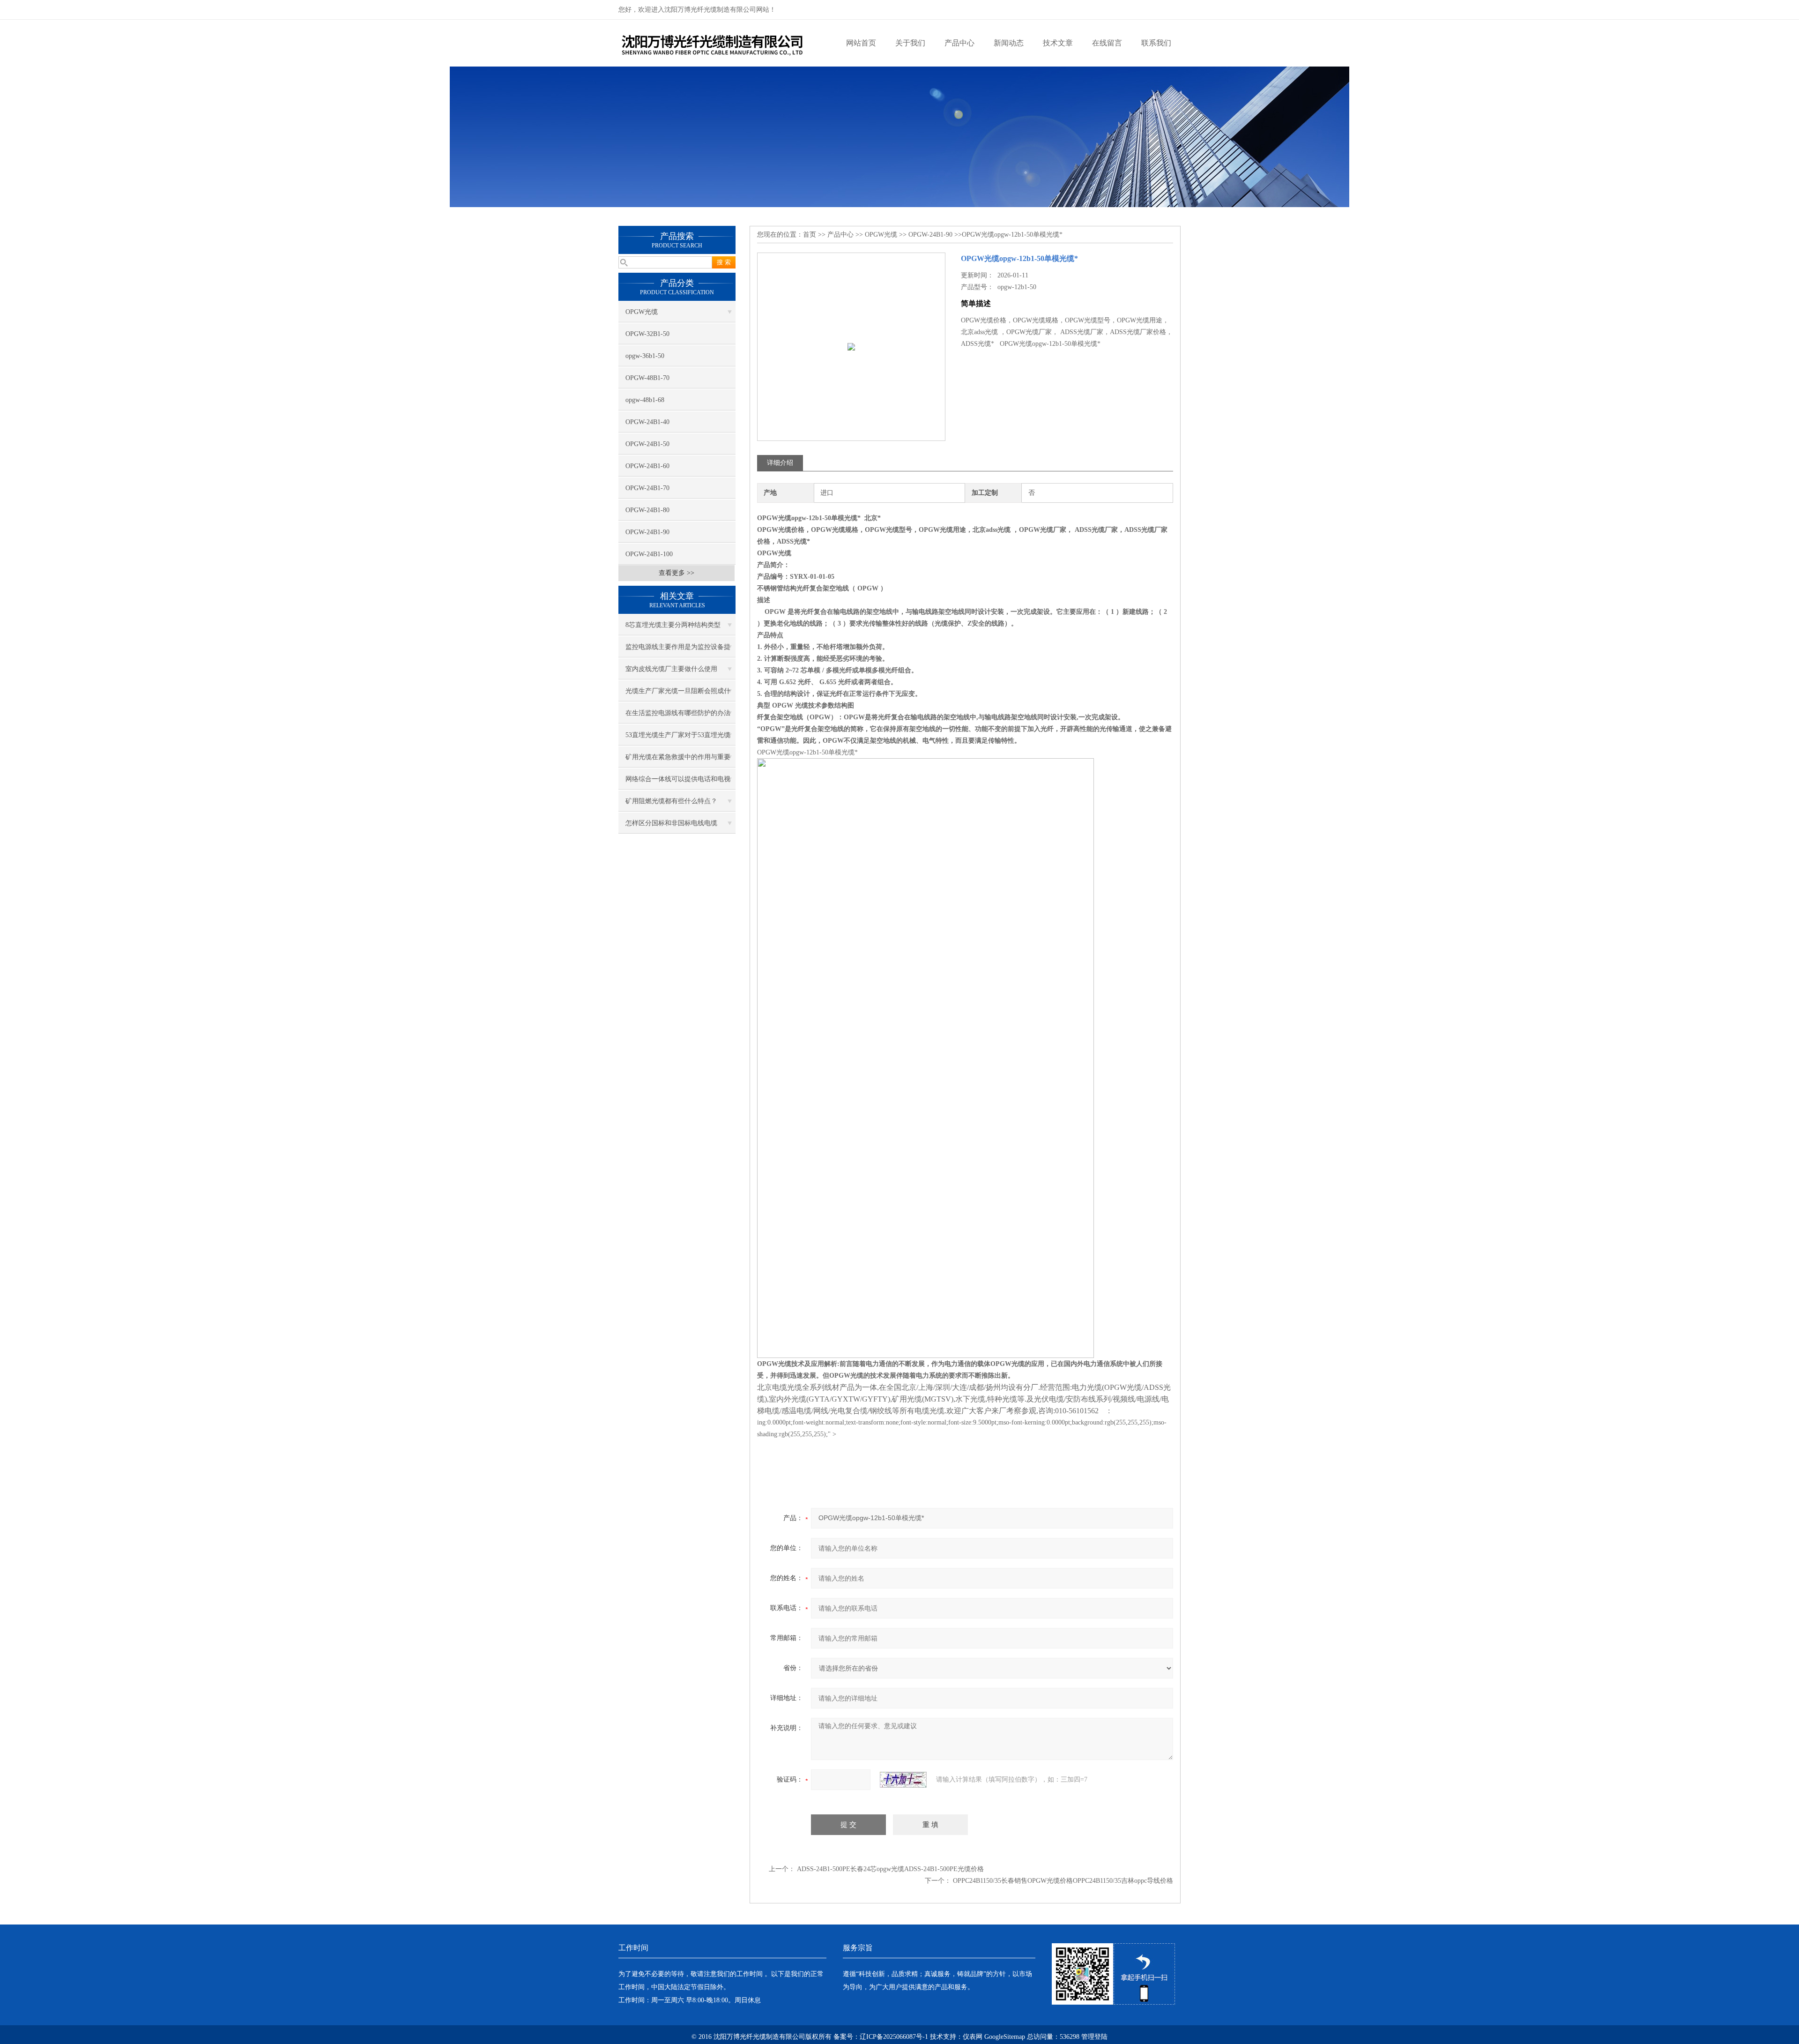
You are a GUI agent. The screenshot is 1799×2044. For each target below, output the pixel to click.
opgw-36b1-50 (645, 356)
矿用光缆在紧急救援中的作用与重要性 (678, 761)
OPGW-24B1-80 (647, 510)
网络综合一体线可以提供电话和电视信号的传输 (678, 783)
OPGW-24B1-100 (649, 554)
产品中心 (959, 43)
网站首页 (861, 43)
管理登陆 (1094, 2037)
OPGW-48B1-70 (647, 378)
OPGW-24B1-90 (647, 532)
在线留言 (1107, 43)
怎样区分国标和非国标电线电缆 (671, 823)
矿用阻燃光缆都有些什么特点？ (671, 801)
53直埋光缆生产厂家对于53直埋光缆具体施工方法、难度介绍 (678, 739)
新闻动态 (1009, 43)
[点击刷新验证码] (903, 1780)
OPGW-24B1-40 (647, 422)
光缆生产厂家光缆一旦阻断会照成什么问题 (678, 694)
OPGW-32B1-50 (647, 334)
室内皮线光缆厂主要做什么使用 (671, 669)
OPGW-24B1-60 (647, 466)
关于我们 (910, 43)
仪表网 (973, 2037)
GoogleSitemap (1005, 2037)
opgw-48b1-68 (645, 400)
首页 (810, 235)
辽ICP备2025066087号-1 (894, 2037)
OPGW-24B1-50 (647, 444)
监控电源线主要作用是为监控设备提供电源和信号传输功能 (678, 650)
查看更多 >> (676, 573)
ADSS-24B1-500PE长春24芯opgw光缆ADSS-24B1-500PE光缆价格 (890, 1869)
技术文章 (1058, 43)
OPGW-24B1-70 (647, 488)
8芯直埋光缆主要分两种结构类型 (673, 625)
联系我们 (1156, 43)
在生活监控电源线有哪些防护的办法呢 (678, 716)
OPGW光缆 (642, 312)
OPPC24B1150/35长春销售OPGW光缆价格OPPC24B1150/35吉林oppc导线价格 (1063, 1881)
